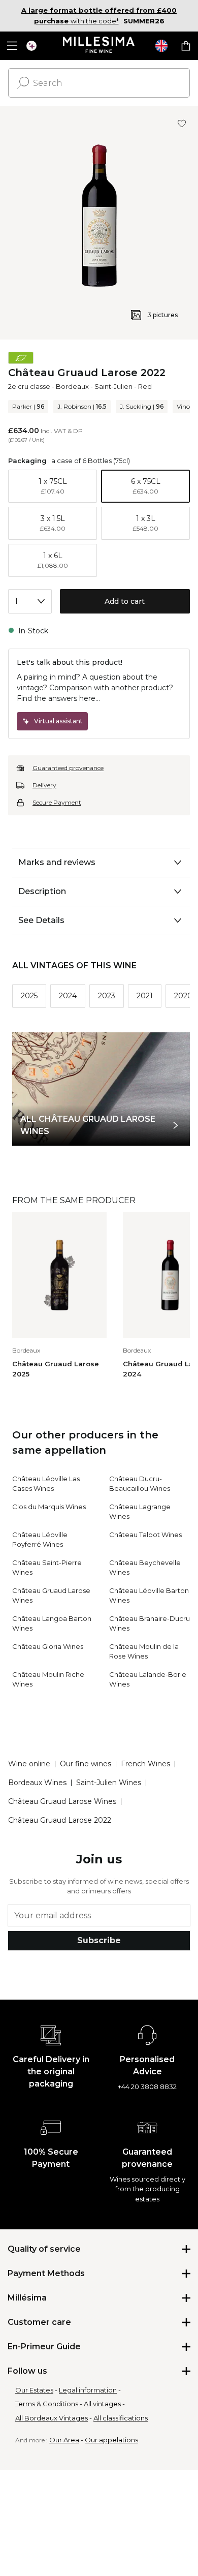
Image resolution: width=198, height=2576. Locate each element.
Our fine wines (86, 1764)
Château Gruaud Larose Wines (62, 1801)
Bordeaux (72, 386)
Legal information (88, 2390)
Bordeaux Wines (37, 1783)
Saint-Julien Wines (109, 1783)
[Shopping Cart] (186, 46)
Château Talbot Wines (145, 1535)
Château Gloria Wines (48, 1646)
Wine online (29, 1764)
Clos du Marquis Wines (49, 1507)
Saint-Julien (113, 386)
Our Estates (34, 2390)
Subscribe (99, 1940)
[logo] (99, 46)
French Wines (145, 1764)
